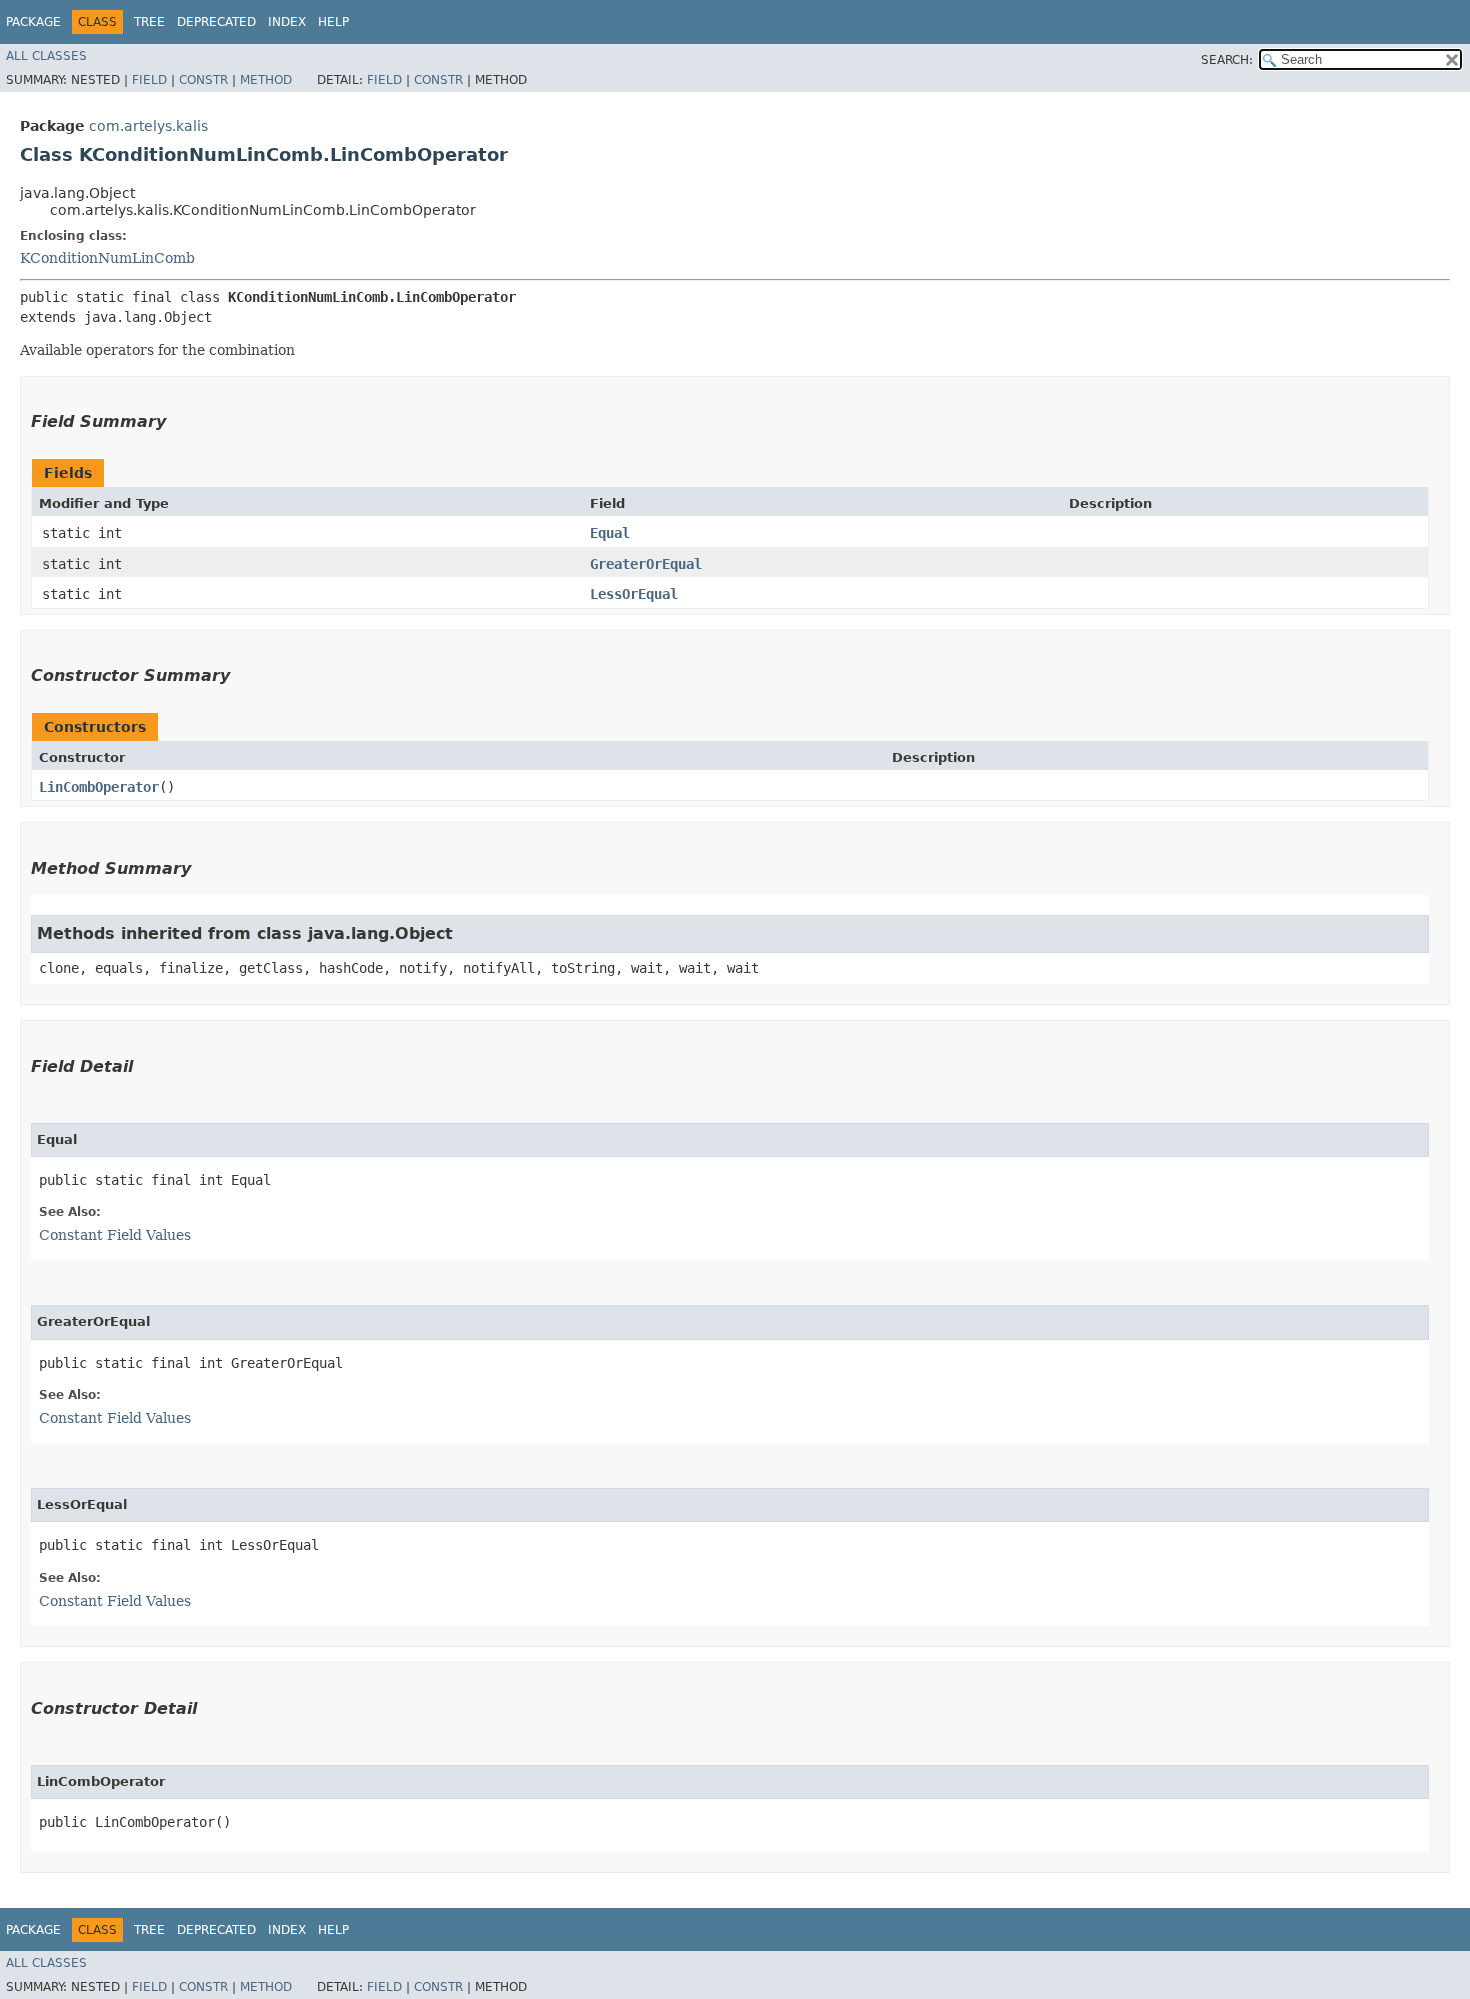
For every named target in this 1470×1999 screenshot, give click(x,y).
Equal (610, 533)
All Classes (46, 56)
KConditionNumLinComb (107, 258)
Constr (203, 80)
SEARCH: (1227, 60)
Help (333, 22)
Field (149, 80)
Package (33, 22)
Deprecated (216, 22)
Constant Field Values (115, 1235)
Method (266, 80)
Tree (149, 22)
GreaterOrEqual (646, 564)
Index (287, 22)
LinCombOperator (99, 787)
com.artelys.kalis (148, 126)
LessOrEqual (634, 594)
